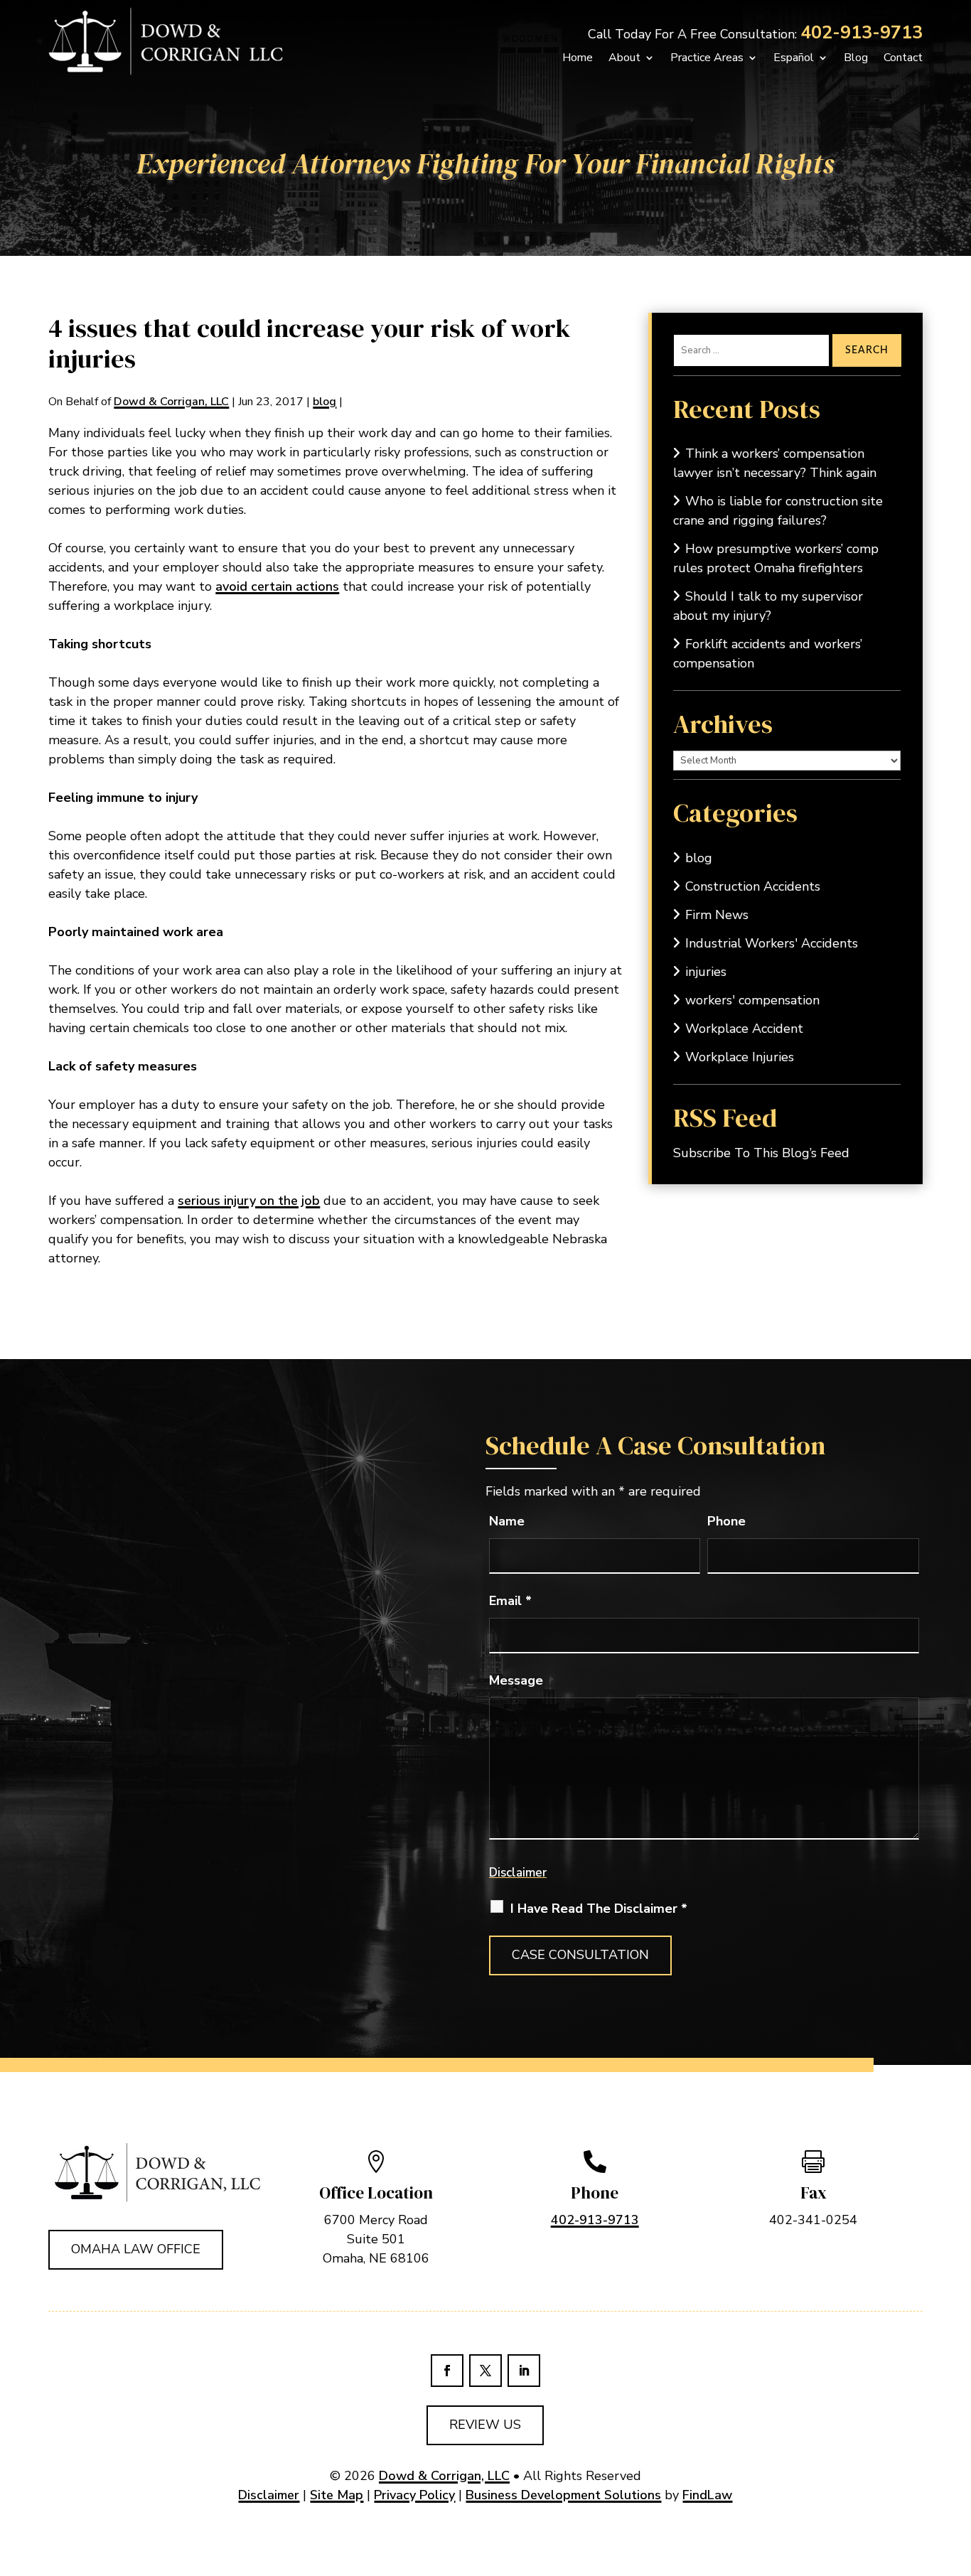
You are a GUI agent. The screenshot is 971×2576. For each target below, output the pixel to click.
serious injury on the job (249, 1201)
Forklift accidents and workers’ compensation (768, 654)
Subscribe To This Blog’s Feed (761, 1153)
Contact (903, 58)
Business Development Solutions (563, 2495)
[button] (941, 2546)
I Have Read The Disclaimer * (599, 1909)
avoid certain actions (277, 586)
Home (578, 58)
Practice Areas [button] (707, 58)
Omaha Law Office (136, 2249)
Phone (726, 1521)
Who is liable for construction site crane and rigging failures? (778, 511)
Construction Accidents (753, 886)
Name (507, 1521)
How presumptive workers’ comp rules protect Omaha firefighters (776, 558)
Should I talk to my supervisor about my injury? (768, 606)
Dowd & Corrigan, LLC (171, 402)
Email (510, 1601)
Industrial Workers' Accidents (772, 943)
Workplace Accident (744, 1029)
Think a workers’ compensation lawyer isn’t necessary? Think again (775, 463)
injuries (706, 972)
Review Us (485, 2425)
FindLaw (707, 2495)
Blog (856, 58)
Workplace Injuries (740, 1057)
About (624, 58)
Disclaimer (518, 1873)
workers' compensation (752, 1000)
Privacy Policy (414, 2495)
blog (324, 402)
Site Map (337, 2495)
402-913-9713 (862, 33)
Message (516, 1680)
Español (794, 58)
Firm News (717, 915)
